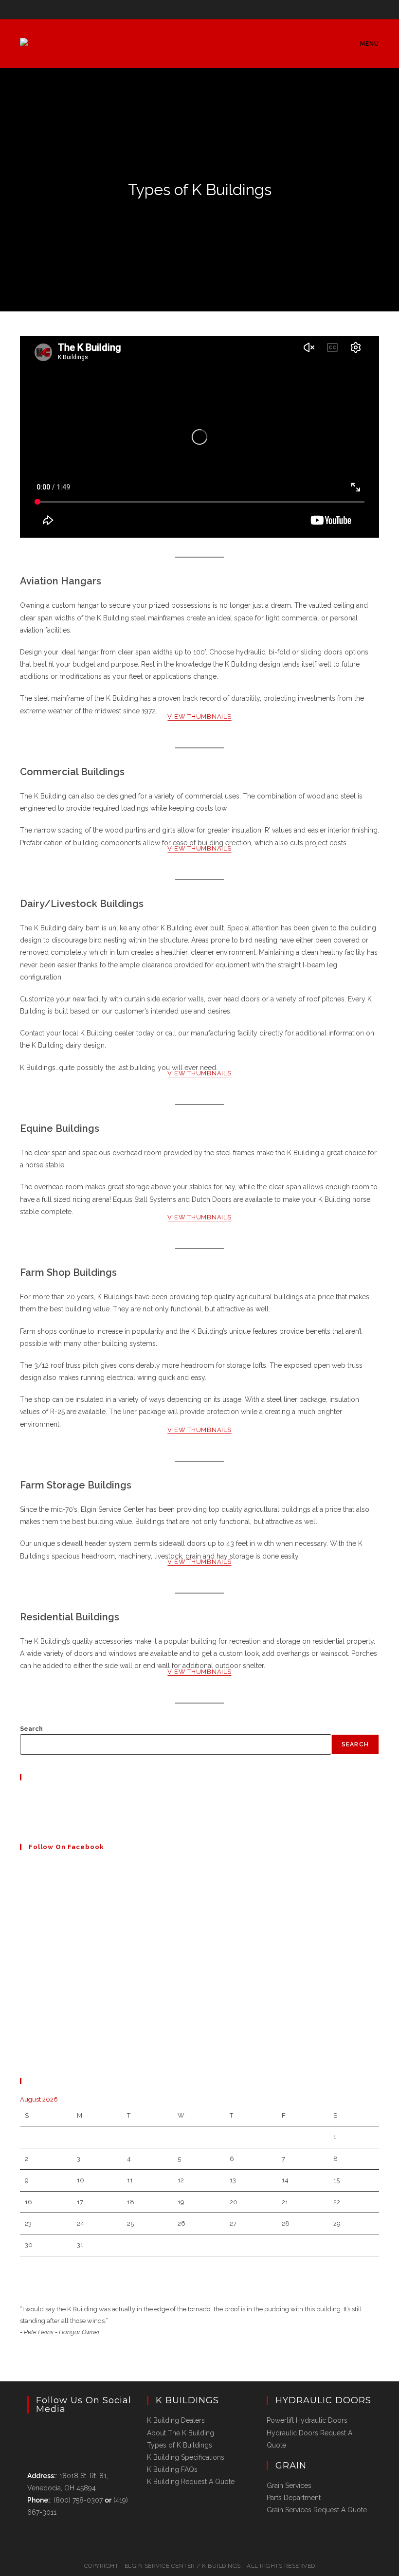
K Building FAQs (172, 2469)
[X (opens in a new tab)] (190, 8)
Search (31, 1729)
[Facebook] (22, 1807)
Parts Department (294, 2498)
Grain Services (289, 2485)
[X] (22, 1796)
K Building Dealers (176, 2420)
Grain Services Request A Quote (317, 2510)
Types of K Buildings (180, 2445)
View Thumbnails (199, 717)
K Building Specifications (186, 2457)
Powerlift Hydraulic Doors (307, 2420)
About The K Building (181, 2433)
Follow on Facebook (66, 1847)
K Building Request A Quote (191, 2482)
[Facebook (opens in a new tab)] (201, 8)
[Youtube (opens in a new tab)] (211, 8)
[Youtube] (22, 1819)
